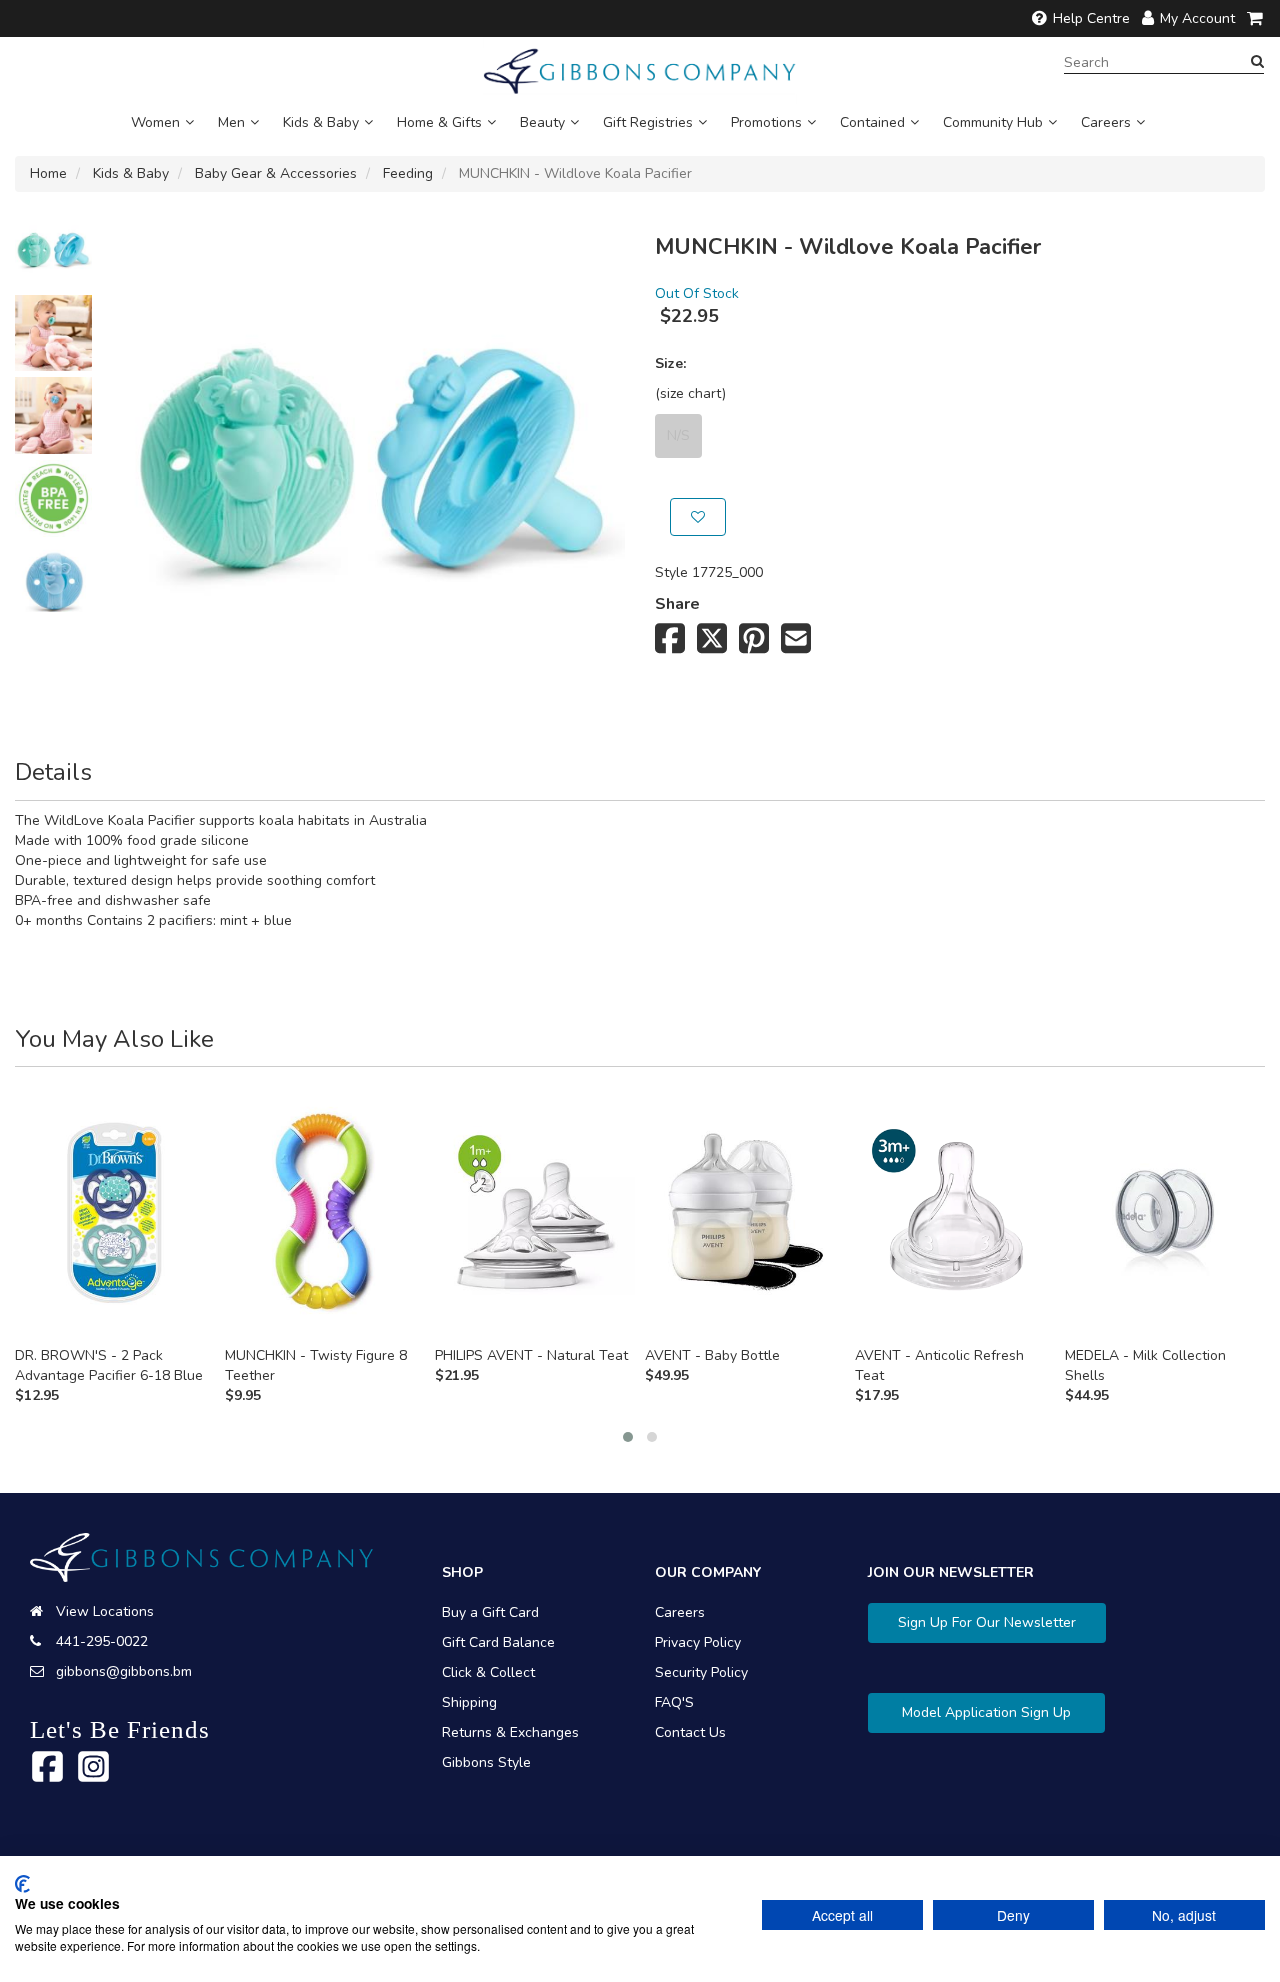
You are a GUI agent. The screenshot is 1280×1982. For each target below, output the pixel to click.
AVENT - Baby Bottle (712, 1355)
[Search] (1257, 62)
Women (155, 122)
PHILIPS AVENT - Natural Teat (531, 1355)
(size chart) (690, 393)
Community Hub (993, 122)
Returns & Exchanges (510, 1732)
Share (677, 604)
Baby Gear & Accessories (276, 173)
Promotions (766, 122)
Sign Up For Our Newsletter (987, 1622)
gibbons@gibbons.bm (124, 1671)
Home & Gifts (439, 122)
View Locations (105, 1611)
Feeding (408, 173)
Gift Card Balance (498, 1642)
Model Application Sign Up (986, 1712)
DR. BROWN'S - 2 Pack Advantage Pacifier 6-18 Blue (109, 1365)
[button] (628, 1437)
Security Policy (701, 1672)
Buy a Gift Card (490, 1612)
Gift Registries (648, 122)
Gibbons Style (486, 1762)
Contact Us (690, 1732)
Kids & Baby (321, 122)
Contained (872, 122)
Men (231, 122)
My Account (1197, 18)
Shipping (469, 1702)
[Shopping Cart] (1256, 18)
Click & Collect (488, 1672)
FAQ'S (674, 1702)
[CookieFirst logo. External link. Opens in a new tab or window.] (22, 1884)
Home (48, 173)
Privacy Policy (698, 1642)
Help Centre (1091, 18)
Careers (1106, 122)
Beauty (542, 122)
